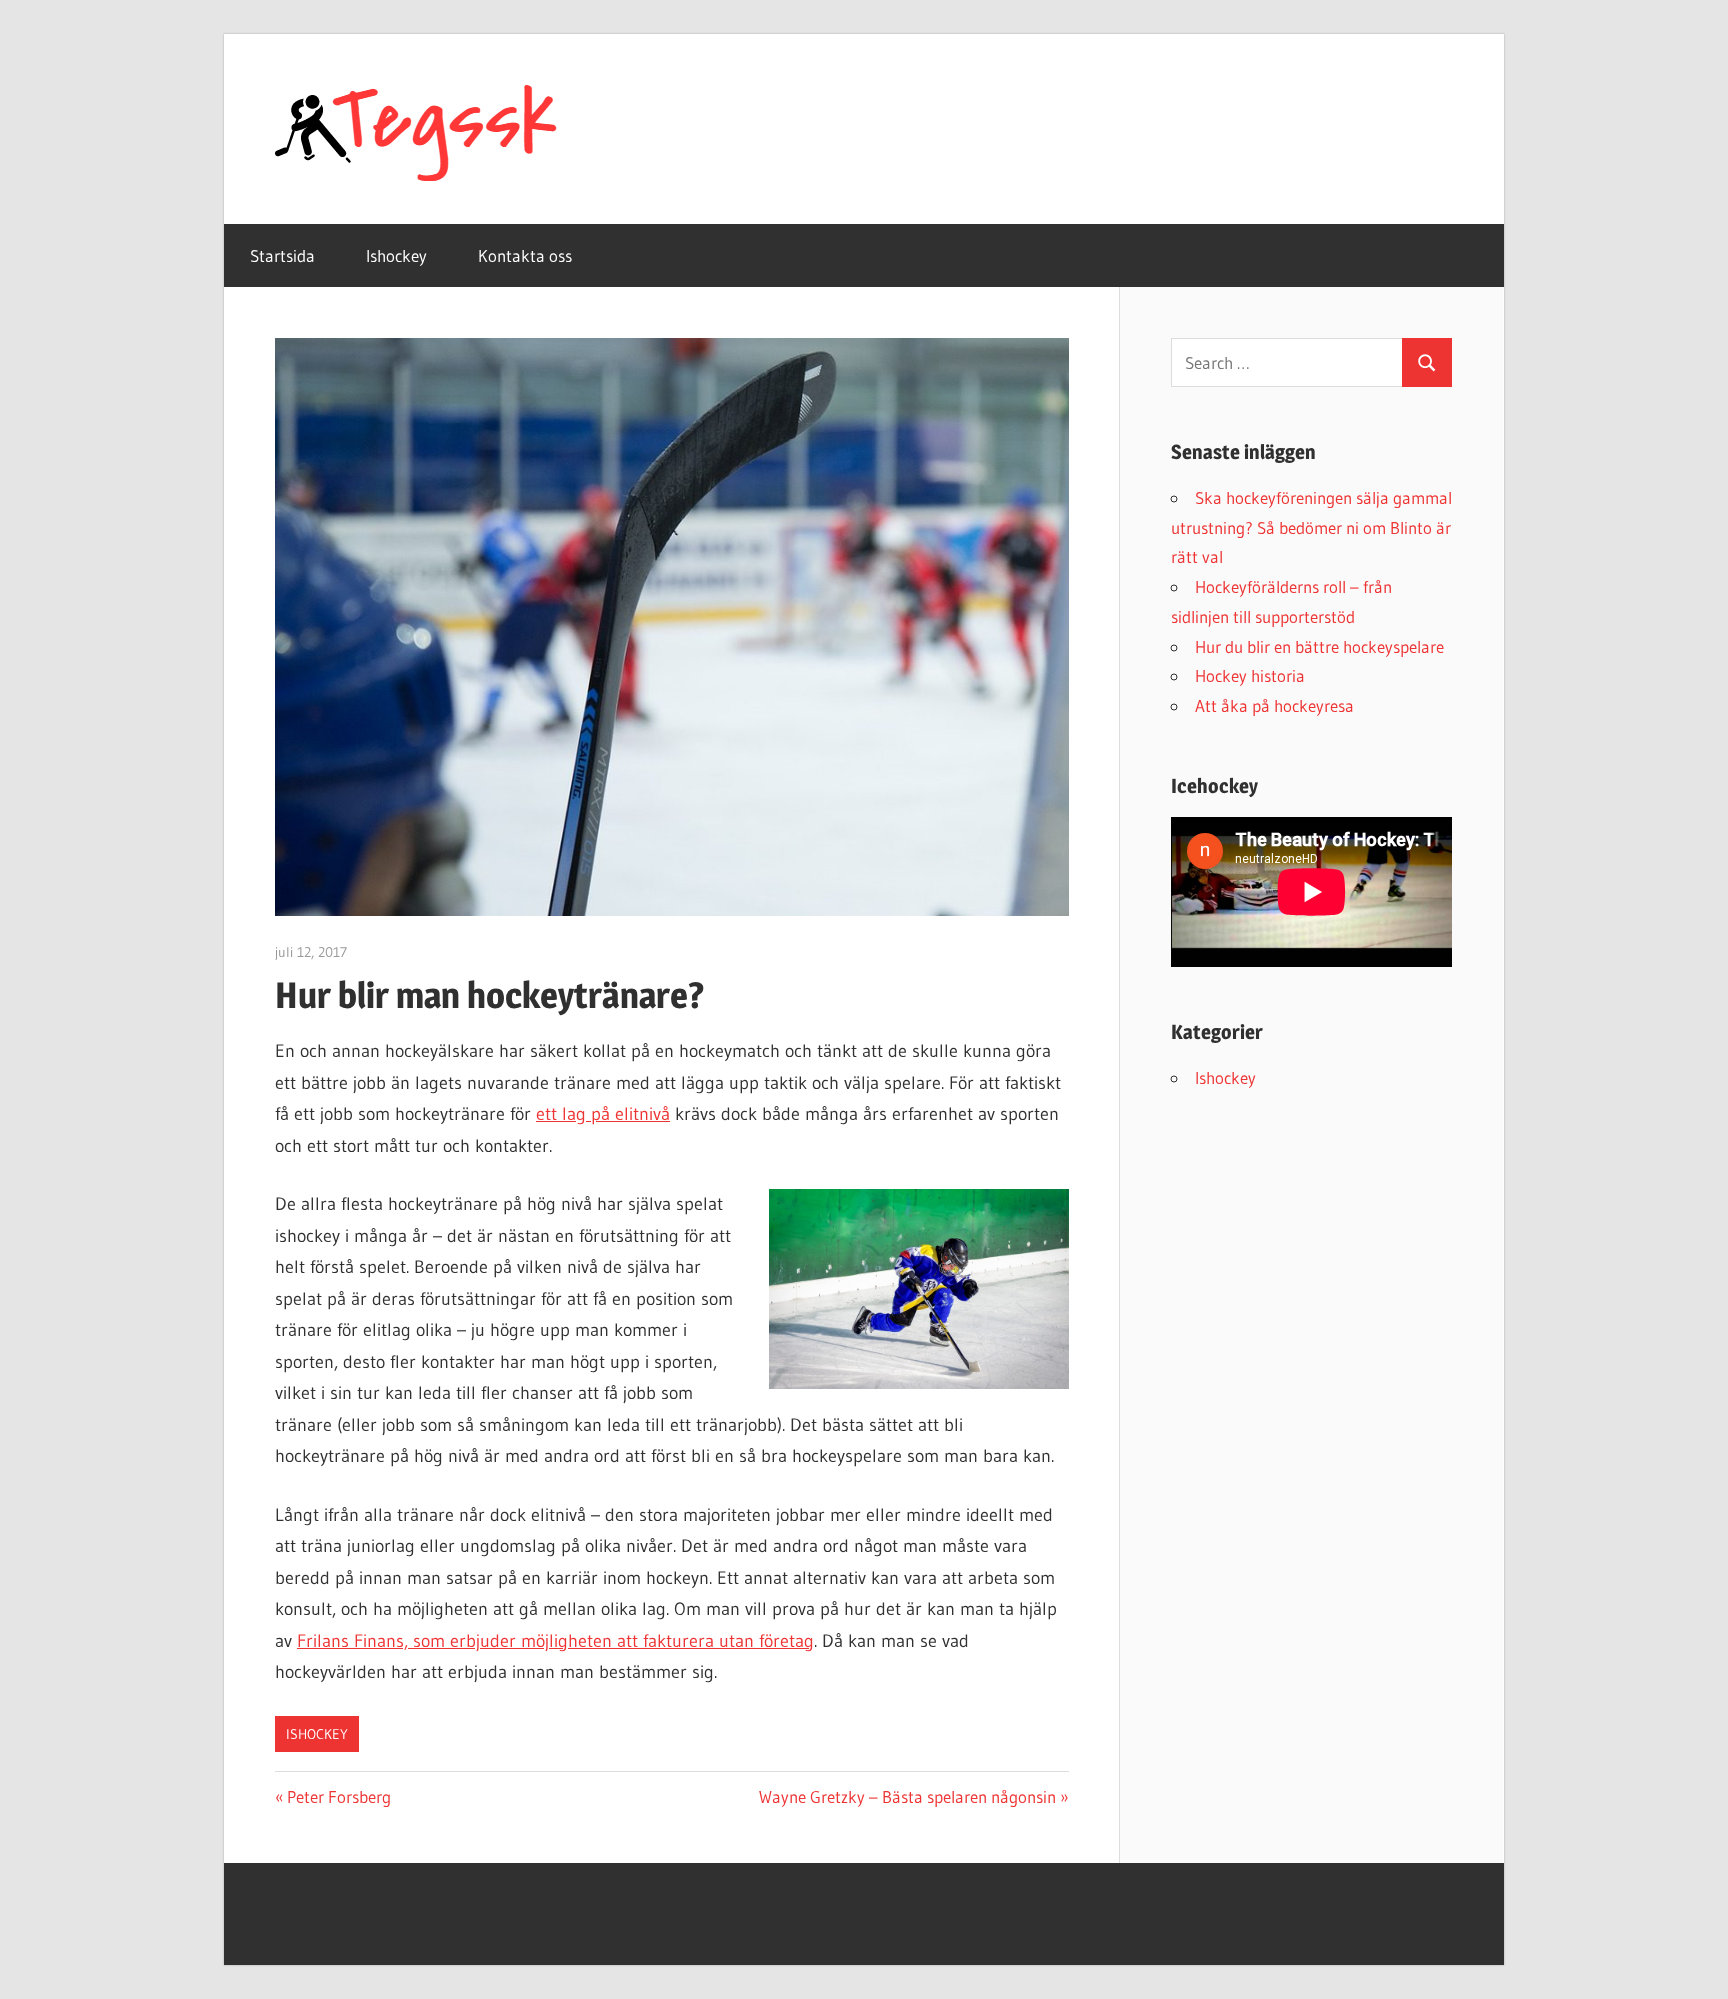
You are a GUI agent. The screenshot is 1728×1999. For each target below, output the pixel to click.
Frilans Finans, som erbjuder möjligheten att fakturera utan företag (555, 1641)
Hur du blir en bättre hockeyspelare (1319, 646)
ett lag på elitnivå (603, 1114)
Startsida (282, 255)
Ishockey (396, 255)
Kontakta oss (525, 255)
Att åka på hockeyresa (1274, 705)
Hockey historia (1250, 675)
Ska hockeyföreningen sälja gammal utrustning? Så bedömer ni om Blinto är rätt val (1311, 527)
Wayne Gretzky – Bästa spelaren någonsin (907, 1796)
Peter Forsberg (338, 1796)
